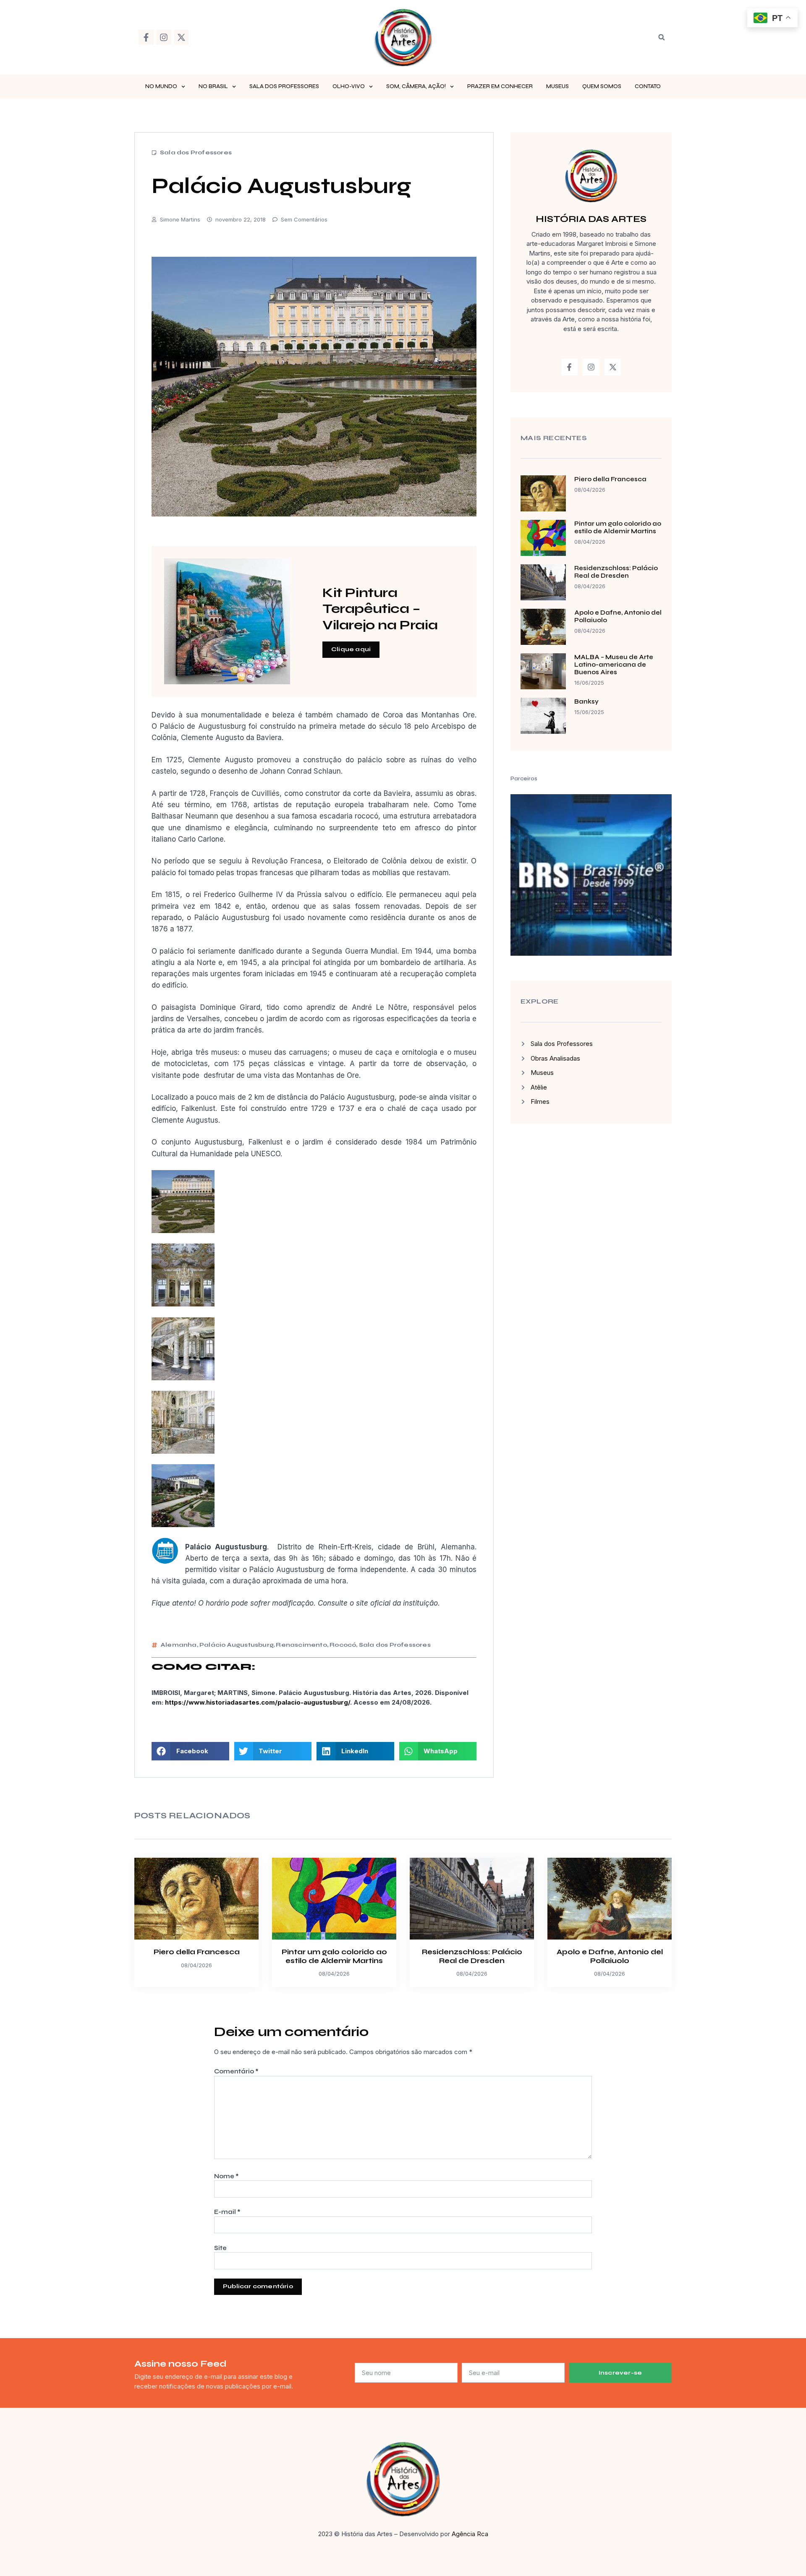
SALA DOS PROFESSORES (284, 86)
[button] (662, 37)
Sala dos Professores (196, 153)
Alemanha (179, 1645)
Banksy (586, 701)
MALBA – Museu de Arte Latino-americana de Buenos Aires (614, 665)
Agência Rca (470, 2534)
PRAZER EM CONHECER (500, 86)
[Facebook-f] (146, 37)
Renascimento (301, 1645)
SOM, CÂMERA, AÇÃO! (416, 86)
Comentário (236, 2071)
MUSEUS (557, 86)
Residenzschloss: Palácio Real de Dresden (616, 572)
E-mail (227, 2212)
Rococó (343, 1645)
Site (220, 2248)
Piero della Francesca (610, 479)
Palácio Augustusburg (236, 1645)
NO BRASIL (213, 86)
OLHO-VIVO (349, 86)
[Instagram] (164, 37)
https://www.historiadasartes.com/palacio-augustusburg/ (258, 1702)
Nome (226, 2176)
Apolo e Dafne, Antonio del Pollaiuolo (610, 1956)
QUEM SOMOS (602, 86)
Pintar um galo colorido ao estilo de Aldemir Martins (618, 527)
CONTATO (648, 86)
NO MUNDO (161, 86)
